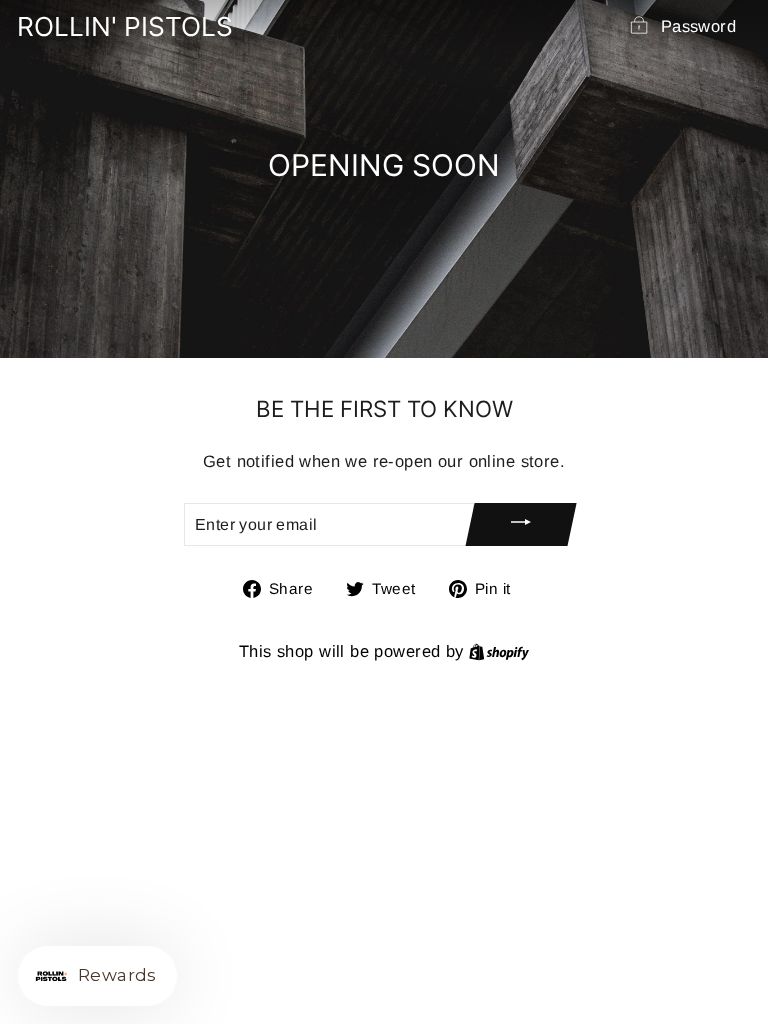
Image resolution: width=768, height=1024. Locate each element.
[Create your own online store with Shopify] (499, 651)
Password (698, 26)
